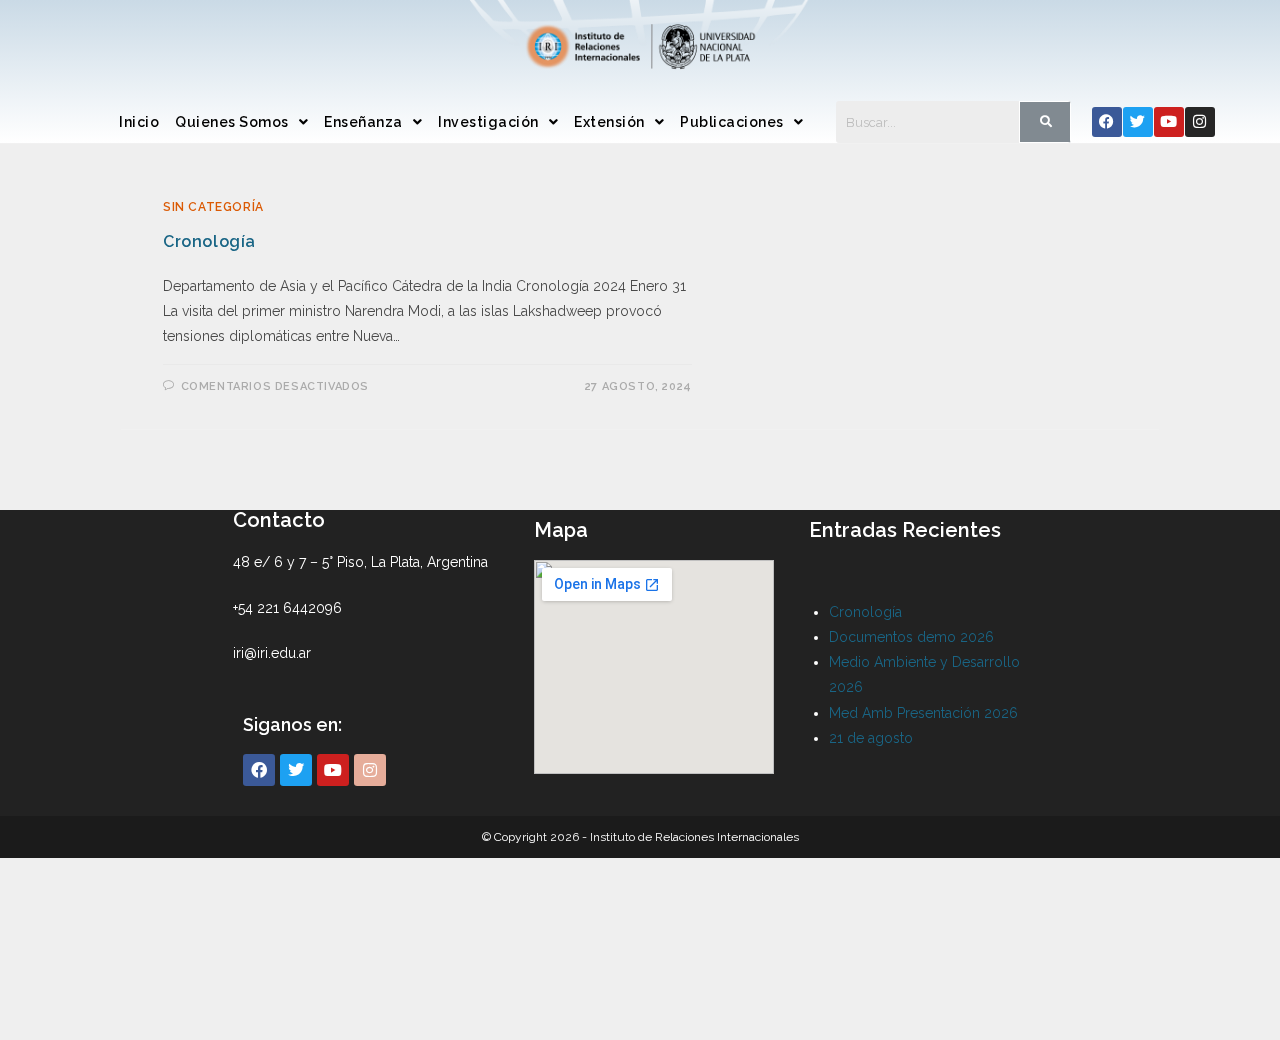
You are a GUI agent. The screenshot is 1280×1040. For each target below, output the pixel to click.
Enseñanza (363, 122)
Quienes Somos (232, 122)
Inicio (139, 122)
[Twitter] (1138, 122)
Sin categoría (213, 207)
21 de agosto (871, 738)
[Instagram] (1200, 122)
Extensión (609, 122)
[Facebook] (1107, 122)
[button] (241, 122)
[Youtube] (1169, 122)
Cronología (209, 241)
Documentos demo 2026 (911, 637)
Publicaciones (732, 122)
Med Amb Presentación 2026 (923, 713)
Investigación (488, 122)
